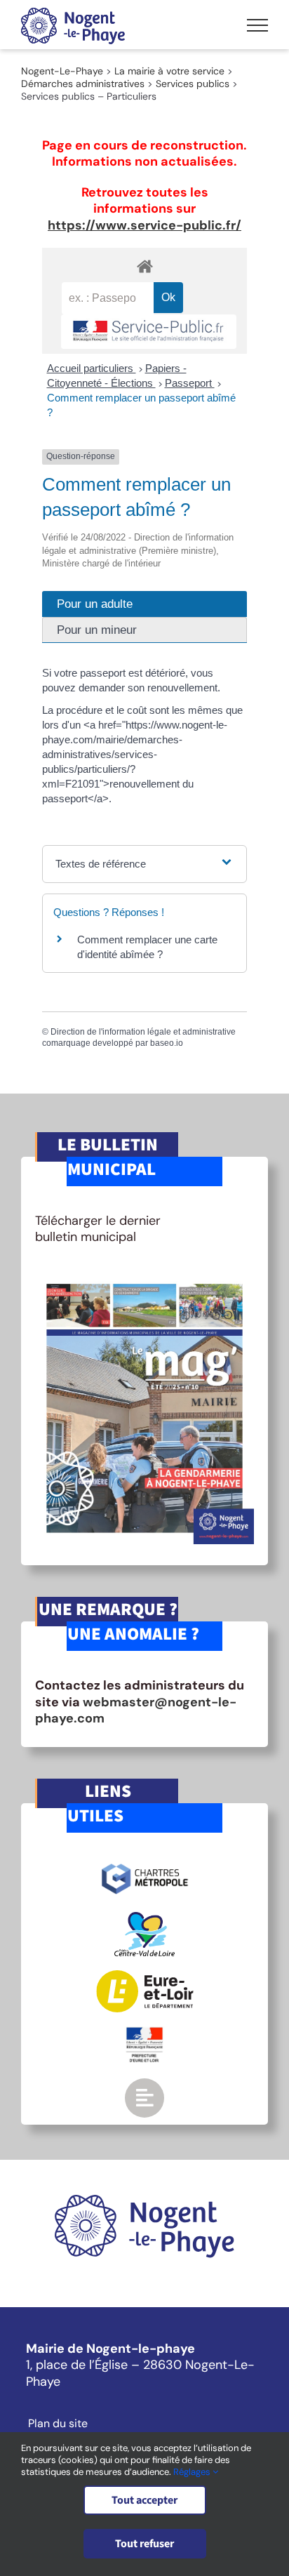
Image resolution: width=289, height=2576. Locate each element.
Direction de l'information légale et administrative (143, 1032)
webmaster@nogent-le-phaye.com (136, 1710)
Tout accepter (144, 2500)
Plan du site (58, 2424)
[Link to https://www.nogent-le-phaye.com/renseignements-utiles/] (144, 2098)
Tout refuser (144, 2544)
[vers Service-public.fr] (149, 332)
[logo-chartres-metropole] (145, 1866)
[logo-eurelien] (145, 1977)
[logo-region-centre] (144, 1918)
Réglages (193, 2472)
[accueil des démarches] (144, 266)
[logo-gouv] (144, 2033)
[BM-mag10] (144, 1278)
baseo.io (167, 1043)
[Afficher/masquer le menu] (257, 25)
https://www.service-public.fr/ (144, 225)
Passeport (190, 383)
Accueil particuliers (92, 368)
